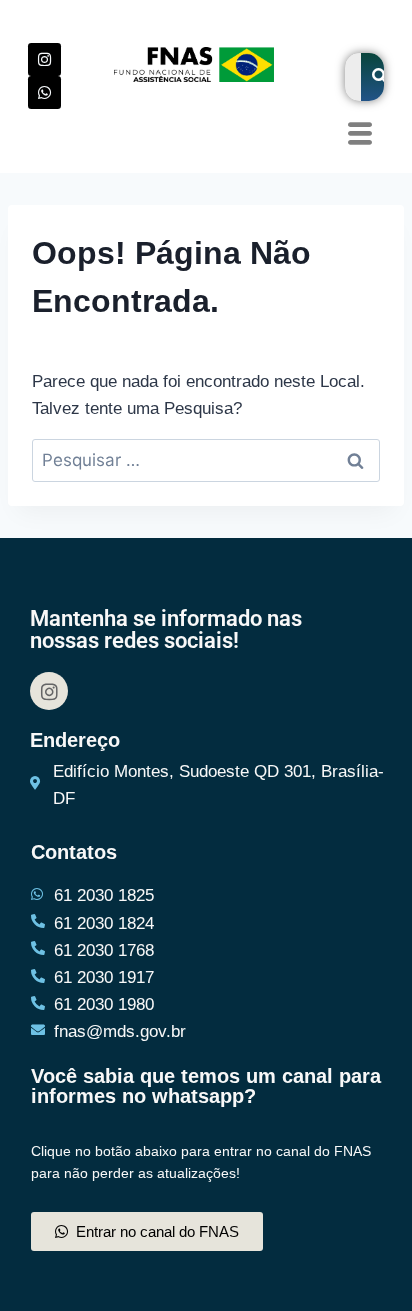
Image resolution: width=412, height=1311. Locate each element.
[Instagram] (44, 59)
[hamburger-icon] (359, 136)
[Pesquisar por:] (206, 460)
